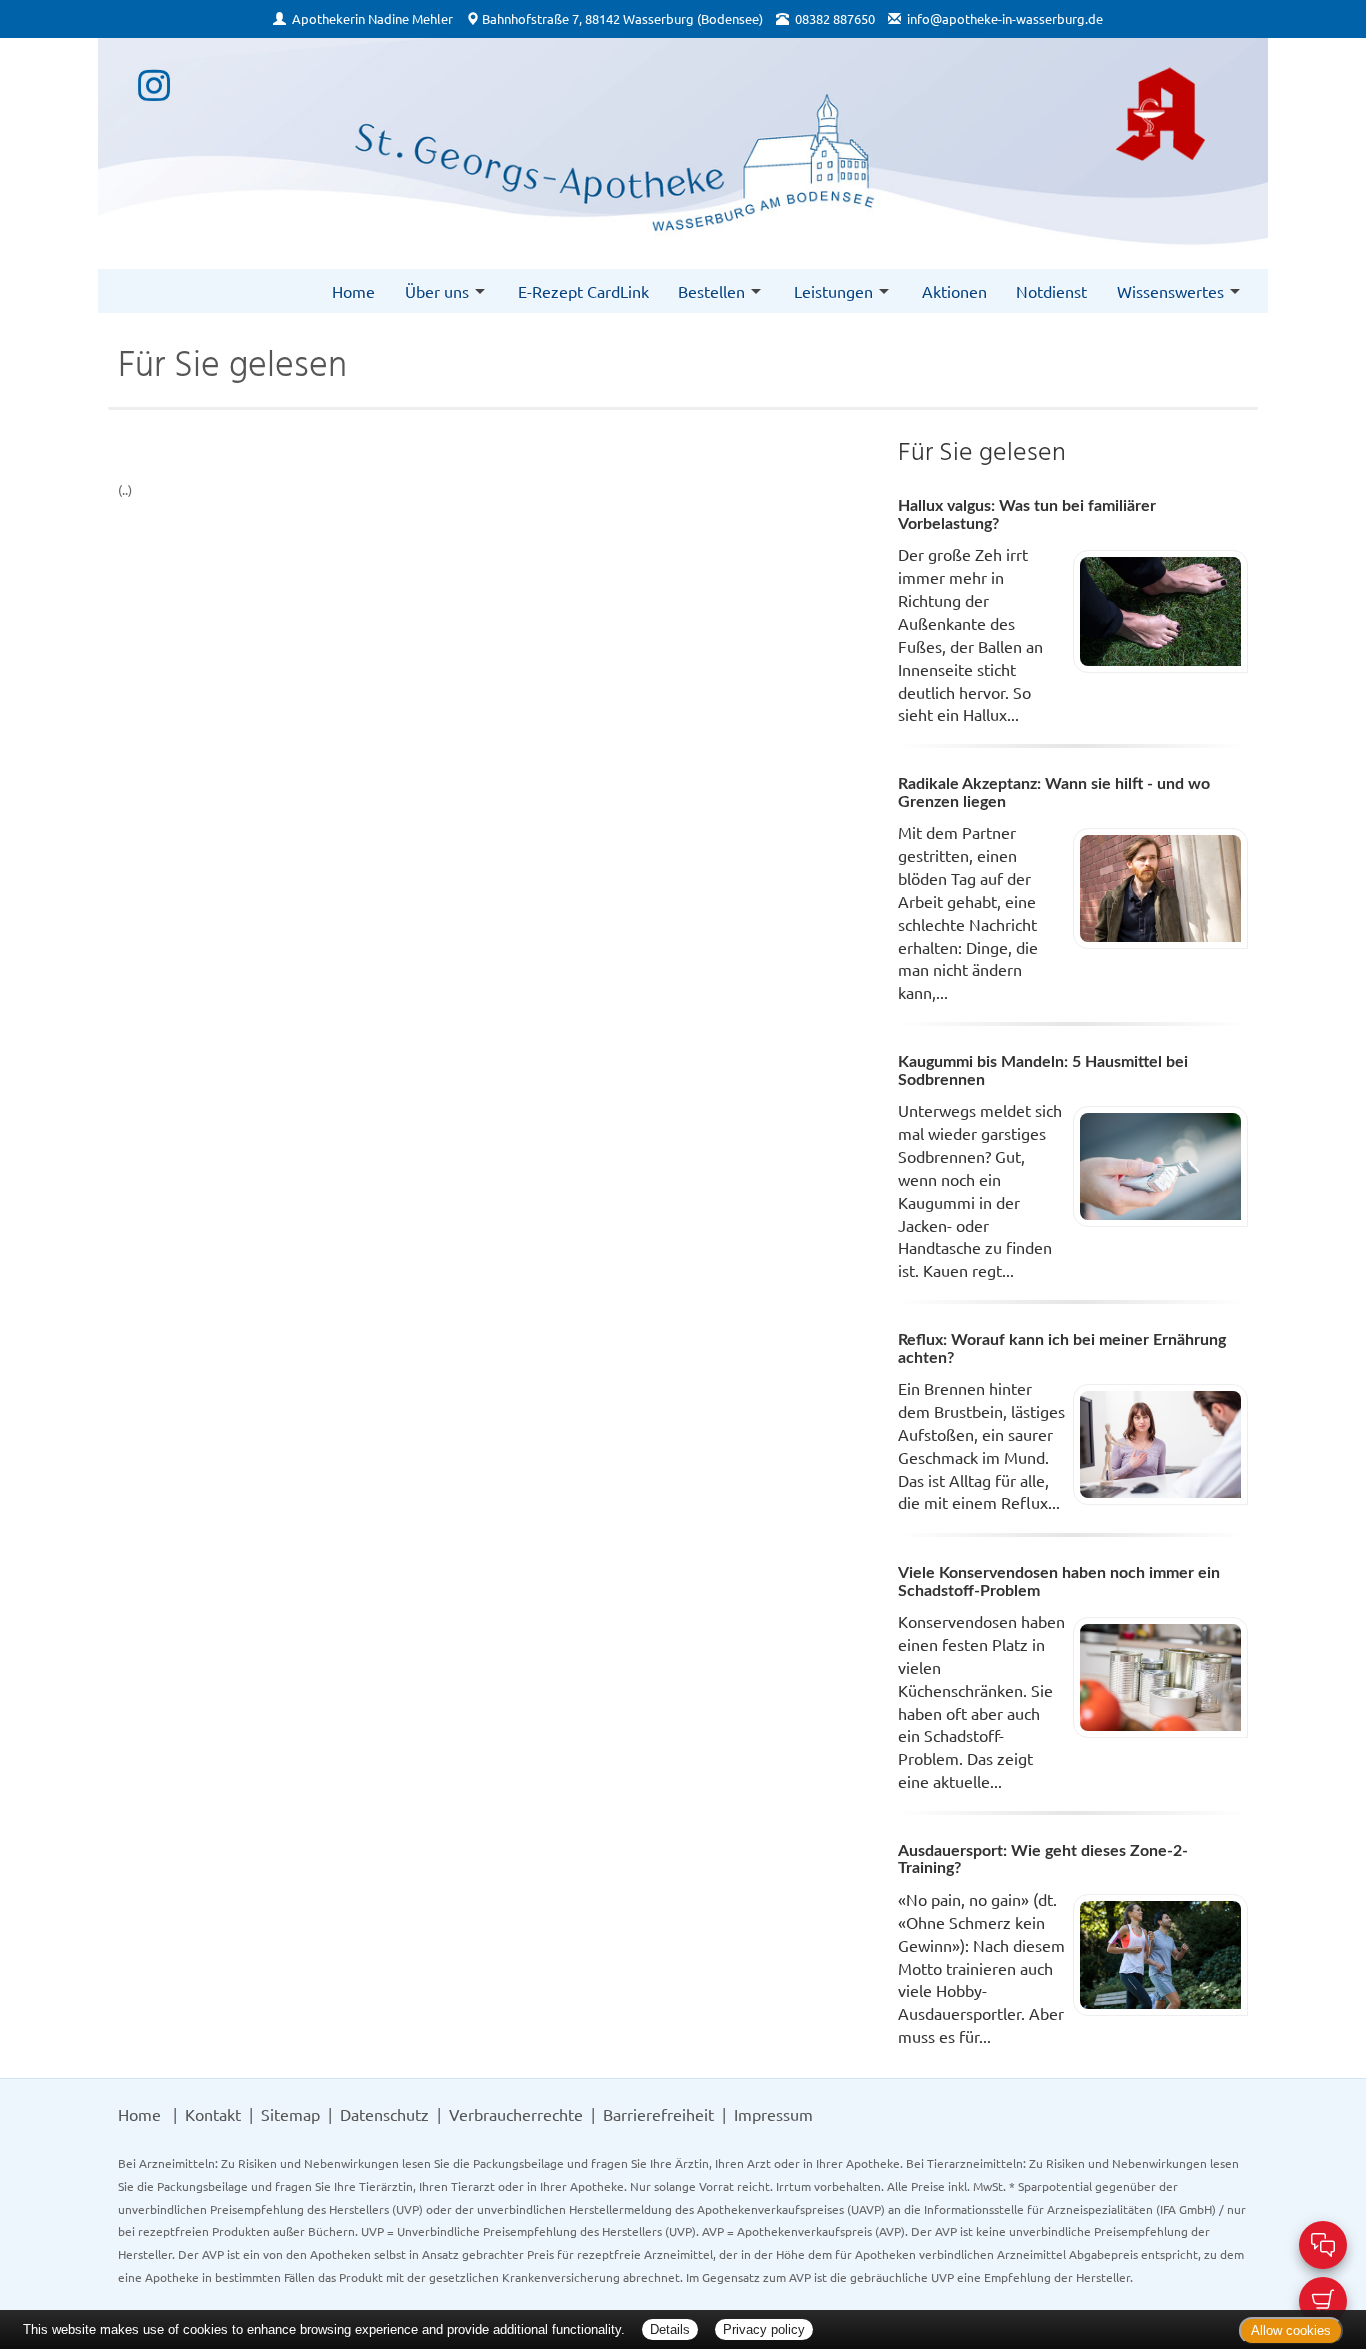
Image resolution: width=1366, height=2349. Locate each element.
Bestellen (711, 291)
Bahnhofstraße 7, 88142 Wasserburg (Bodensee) (622, 18)
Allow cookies (1291, 2330)
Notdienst (1051, 291)
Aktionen (954, 291)
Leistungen (833, 291)
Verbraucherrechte (516, 2114)
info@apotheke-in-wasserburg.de (1005, 18)
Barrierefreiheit (658, 2114)
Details (670, 2329)
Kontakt (213, 2114)
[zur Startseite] (683, 143)
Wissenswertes (1170, 291)
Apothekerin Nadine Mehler (372, 18)
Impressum (773, 2114)
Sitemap (290, 2114)
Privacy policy (764, 2329)
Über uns (437, 291)
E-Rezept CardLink (583, 291)
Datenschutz (384, 2114)
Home (353, 291)
